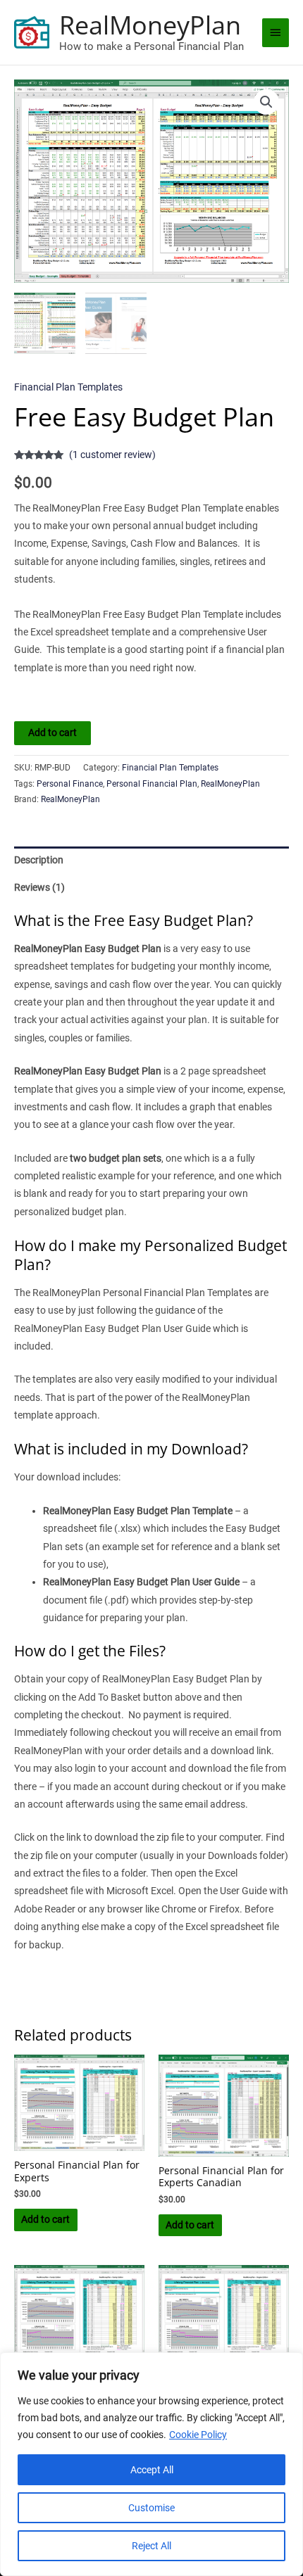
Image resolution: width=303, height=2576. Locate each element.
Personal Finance (70, 784)
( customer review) (112, 455)
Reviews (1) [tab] (39, 887)
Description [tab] (39, 860)
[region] (151, 2464)
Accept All (152, 2470)
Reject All (151, 2546)
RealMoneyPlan (150, 25)
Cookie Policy (198, 2435)
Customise (151, 2508)
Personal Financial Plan (152, 784)
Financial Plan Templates (68, 387)
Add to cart (52, 732)
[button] (266, 102)
